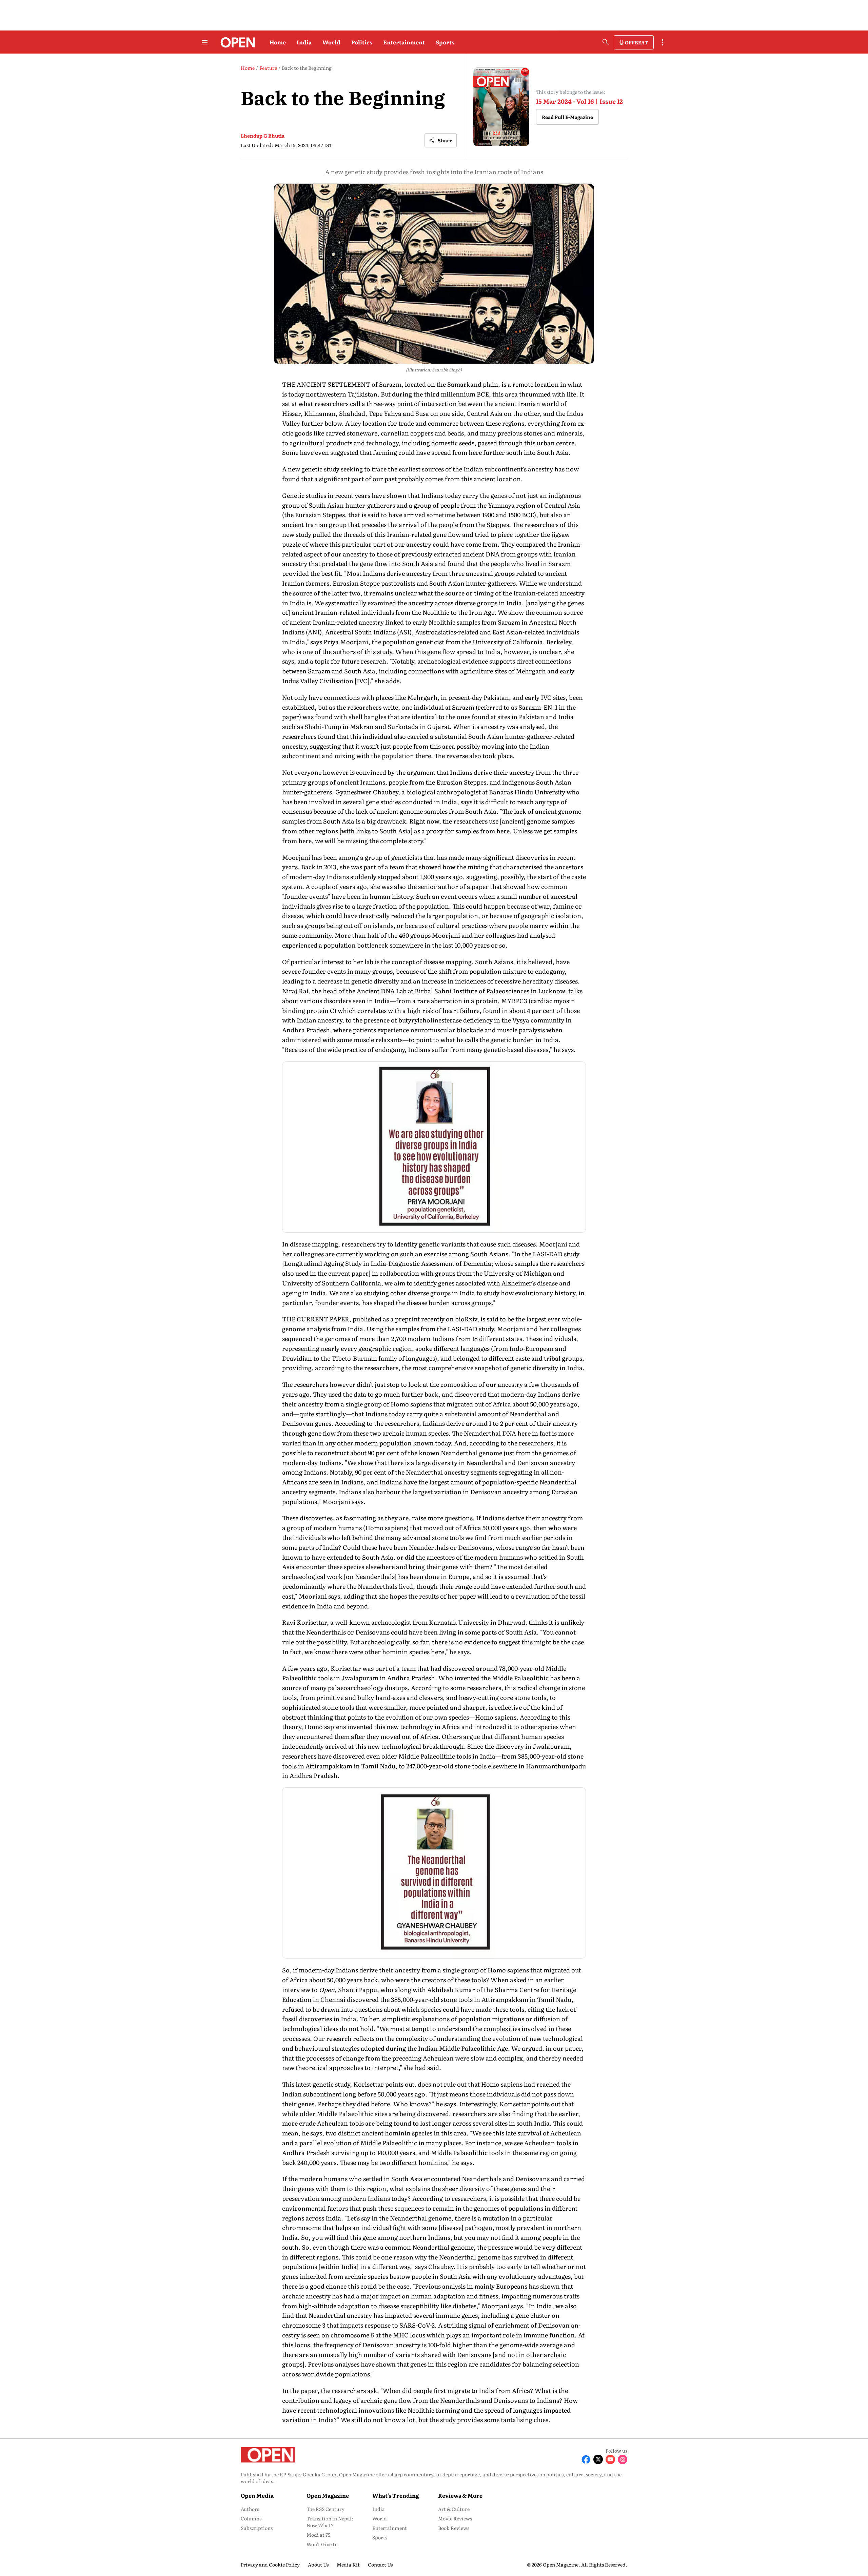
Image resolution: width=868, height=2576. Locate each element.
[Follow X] (598, 2459)
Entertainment (404, 42)
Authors (250, 2509)
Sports (445, 42)
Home (278, 42)
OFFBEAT (636, 42)
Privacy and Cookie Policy (270, 2564)
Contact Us (380, 2564)
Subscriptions (257, 2528)
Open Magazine (328, 2495)
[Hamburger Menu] (205, 42)
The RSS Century (325, 2509)
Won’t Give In (322, 2544)
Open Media (257, 2495)
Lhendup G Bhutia (263, 136)
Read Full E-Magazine (567, 117)
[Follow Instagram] (623, 2459)
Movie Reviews (455, 2518)
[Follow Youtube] (610, 2459)
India (304, 42)
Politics (362, 42)
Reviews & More (460, 2495)
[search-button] (606, 42)
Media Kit (348, 2564)
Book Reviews (454, 2528)
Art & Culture (454, 2509)
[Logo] (236, 42)
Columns (251, 2518)
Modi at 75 (318, 2535)
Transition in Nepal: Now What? (330, 2522)
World (331, 42)
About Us (318, 2564)
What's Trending (396, 2495)
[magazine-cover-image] (501, 107)
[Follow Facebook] (586, 2459)
